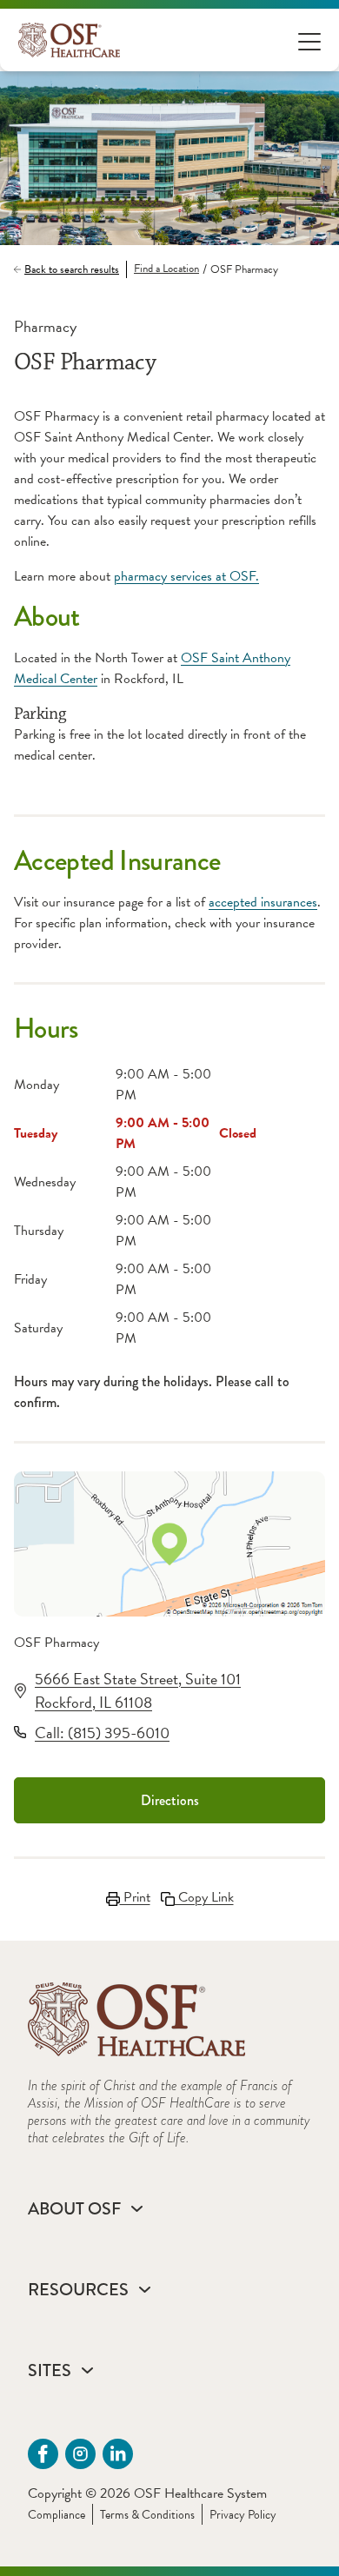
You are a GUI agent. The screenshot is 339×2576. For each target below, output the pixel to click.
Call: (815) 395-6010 (102, 1733)
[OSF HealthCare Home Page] (69, 40)
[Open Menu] (309, 40)
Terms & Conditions (147, 2515)
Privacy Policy (243, 2515)
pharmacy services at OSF (185, 576)
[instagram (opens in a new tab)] (80, 2454)
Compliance (56, 2515)
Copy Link (204, 1897)
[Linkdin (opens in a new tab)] (118, 2454)
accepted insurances (263, 902)
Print (135, 1897)
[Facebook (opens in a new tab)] (43, 2454)
